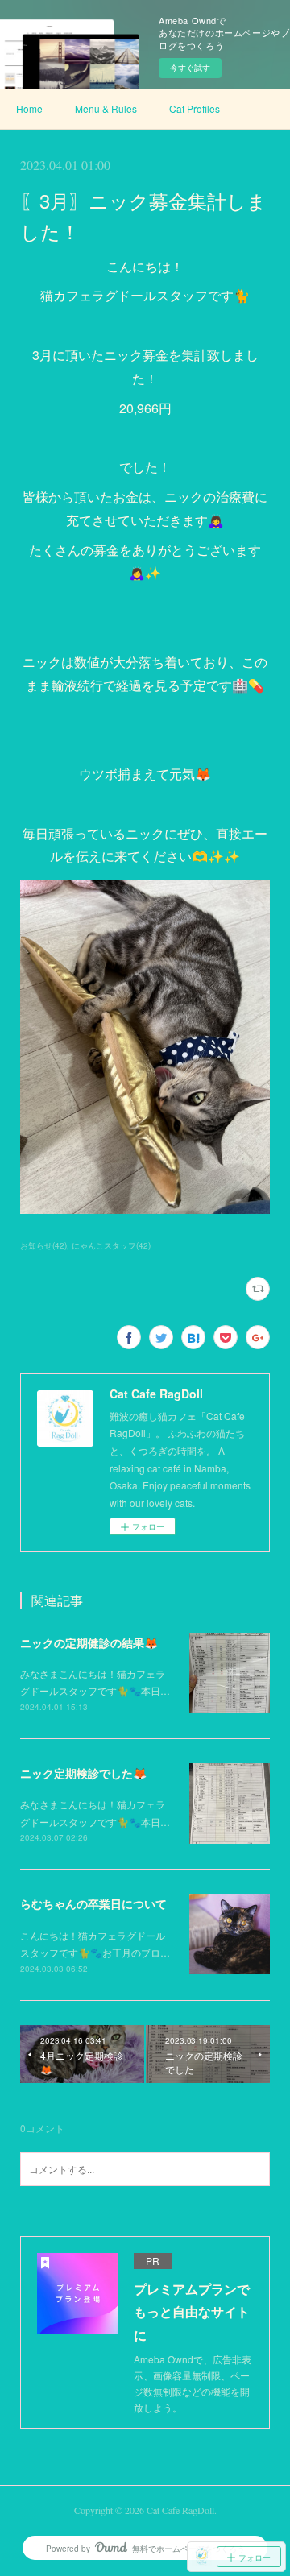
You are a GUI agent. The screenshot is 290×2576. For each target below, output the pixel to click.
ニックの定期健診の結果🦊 (89, 1642)
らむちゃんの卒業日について (93, 1903)
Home (29, 108)
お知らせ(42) (43, 1245)
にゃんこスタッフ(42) (111, 1245)
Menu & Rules (106, 108)
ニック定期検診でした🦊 (83, 1773)
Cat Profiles (195, 108)
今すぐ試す (190, 68)
